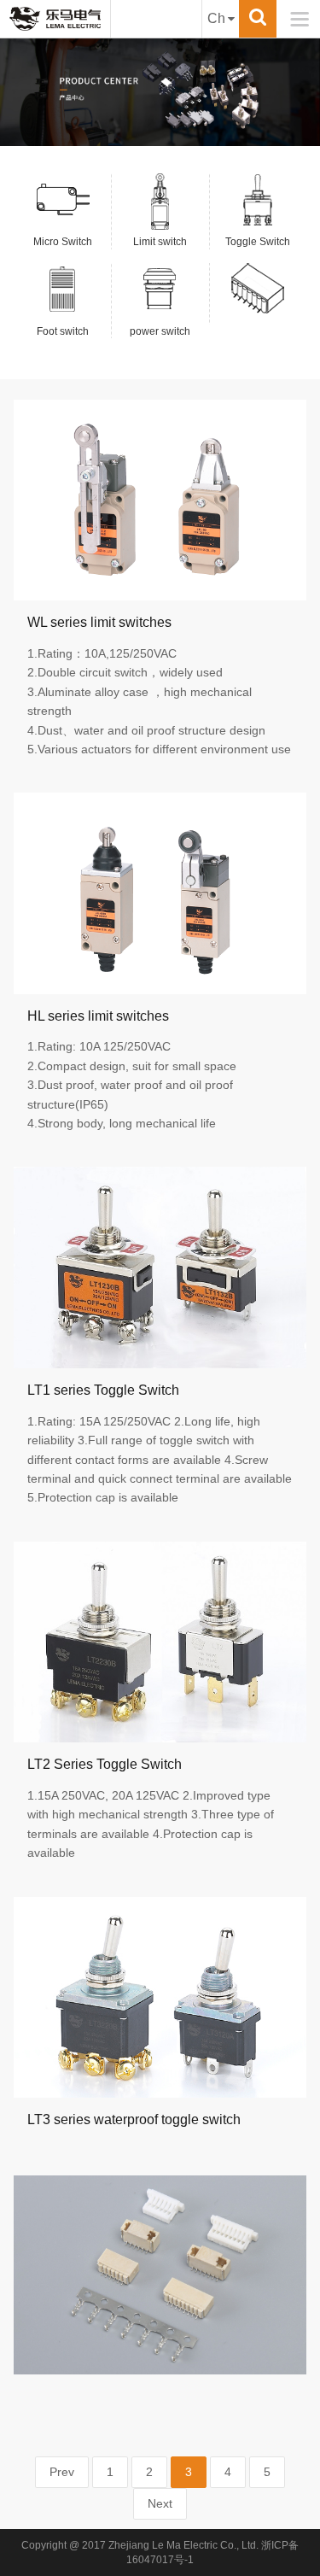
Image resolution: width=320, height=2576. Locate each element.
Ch (216, 18)
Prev (62, 2472)
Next (160, 2503)
